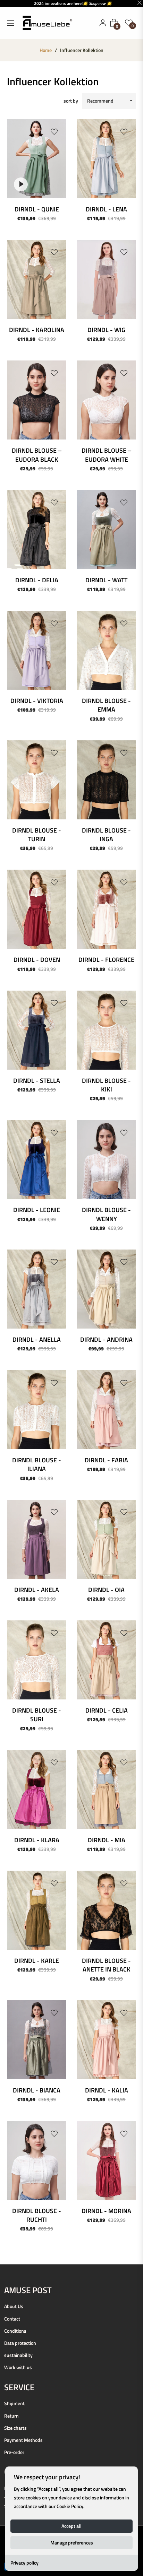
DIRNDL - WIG (106, 330)
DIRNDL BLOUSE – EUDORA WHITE (107, 455)
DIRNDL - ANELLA (37, 1339)
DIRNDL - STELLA (37, 1081)
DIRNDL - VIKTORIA (37, 701)
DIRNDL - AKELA (37, 1590)
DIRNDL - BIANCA (37, 2090)
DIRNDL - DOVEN (37, 960)
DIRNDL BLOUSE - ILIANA (37, 1464)
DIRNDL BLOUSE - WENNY (106, 1214)
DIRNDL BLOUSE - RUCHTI (37, 2215)
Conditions (15, 2331)
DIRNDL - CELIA (107, 1710)
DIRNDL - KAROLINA (37, 330)
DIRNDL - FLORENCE (106, 960)
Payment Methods (23, 2440)
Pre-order (14, 2452)
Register (103, 23)
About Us (14, 2306)
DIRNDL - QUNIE (37, 209)
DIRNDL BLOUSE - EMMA (106, 705)
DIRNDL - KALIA (107, 2090)
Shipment (14, 2403)
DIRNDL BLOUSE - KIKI (106, 1085)
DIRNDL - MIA (107, 1840)
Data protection (20, 2343)
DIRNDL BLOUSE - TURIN (37, 835)
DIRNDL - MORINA (106, 2211)
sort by (71, 101)
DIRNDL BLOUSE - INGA (106, 835)
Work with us (18, 2367)
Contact (12, 2319)
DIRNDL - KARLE (37, 1961)
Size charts (15, 2428)
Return (11, 2416)
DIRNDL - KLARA (37, 1840)
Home (46, 50)
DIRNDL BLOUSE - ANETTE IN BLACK (106, 1965)
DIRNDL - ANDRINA (106, 1339)
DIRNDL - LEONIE (37, 1210)
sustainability (18, 2355)
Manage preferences (72, 2543)
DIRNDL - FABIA (106, 1460)
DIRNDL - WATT (106, 580)
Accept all (71, 2526)
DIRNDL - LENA (106, 209)
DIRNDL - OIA (106, 1590)
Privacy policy (24, 2563)
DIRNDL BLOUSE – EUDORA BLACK (37, 455)
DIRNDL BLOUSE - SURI (37, 1715)
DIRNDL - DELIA (37, 580)
